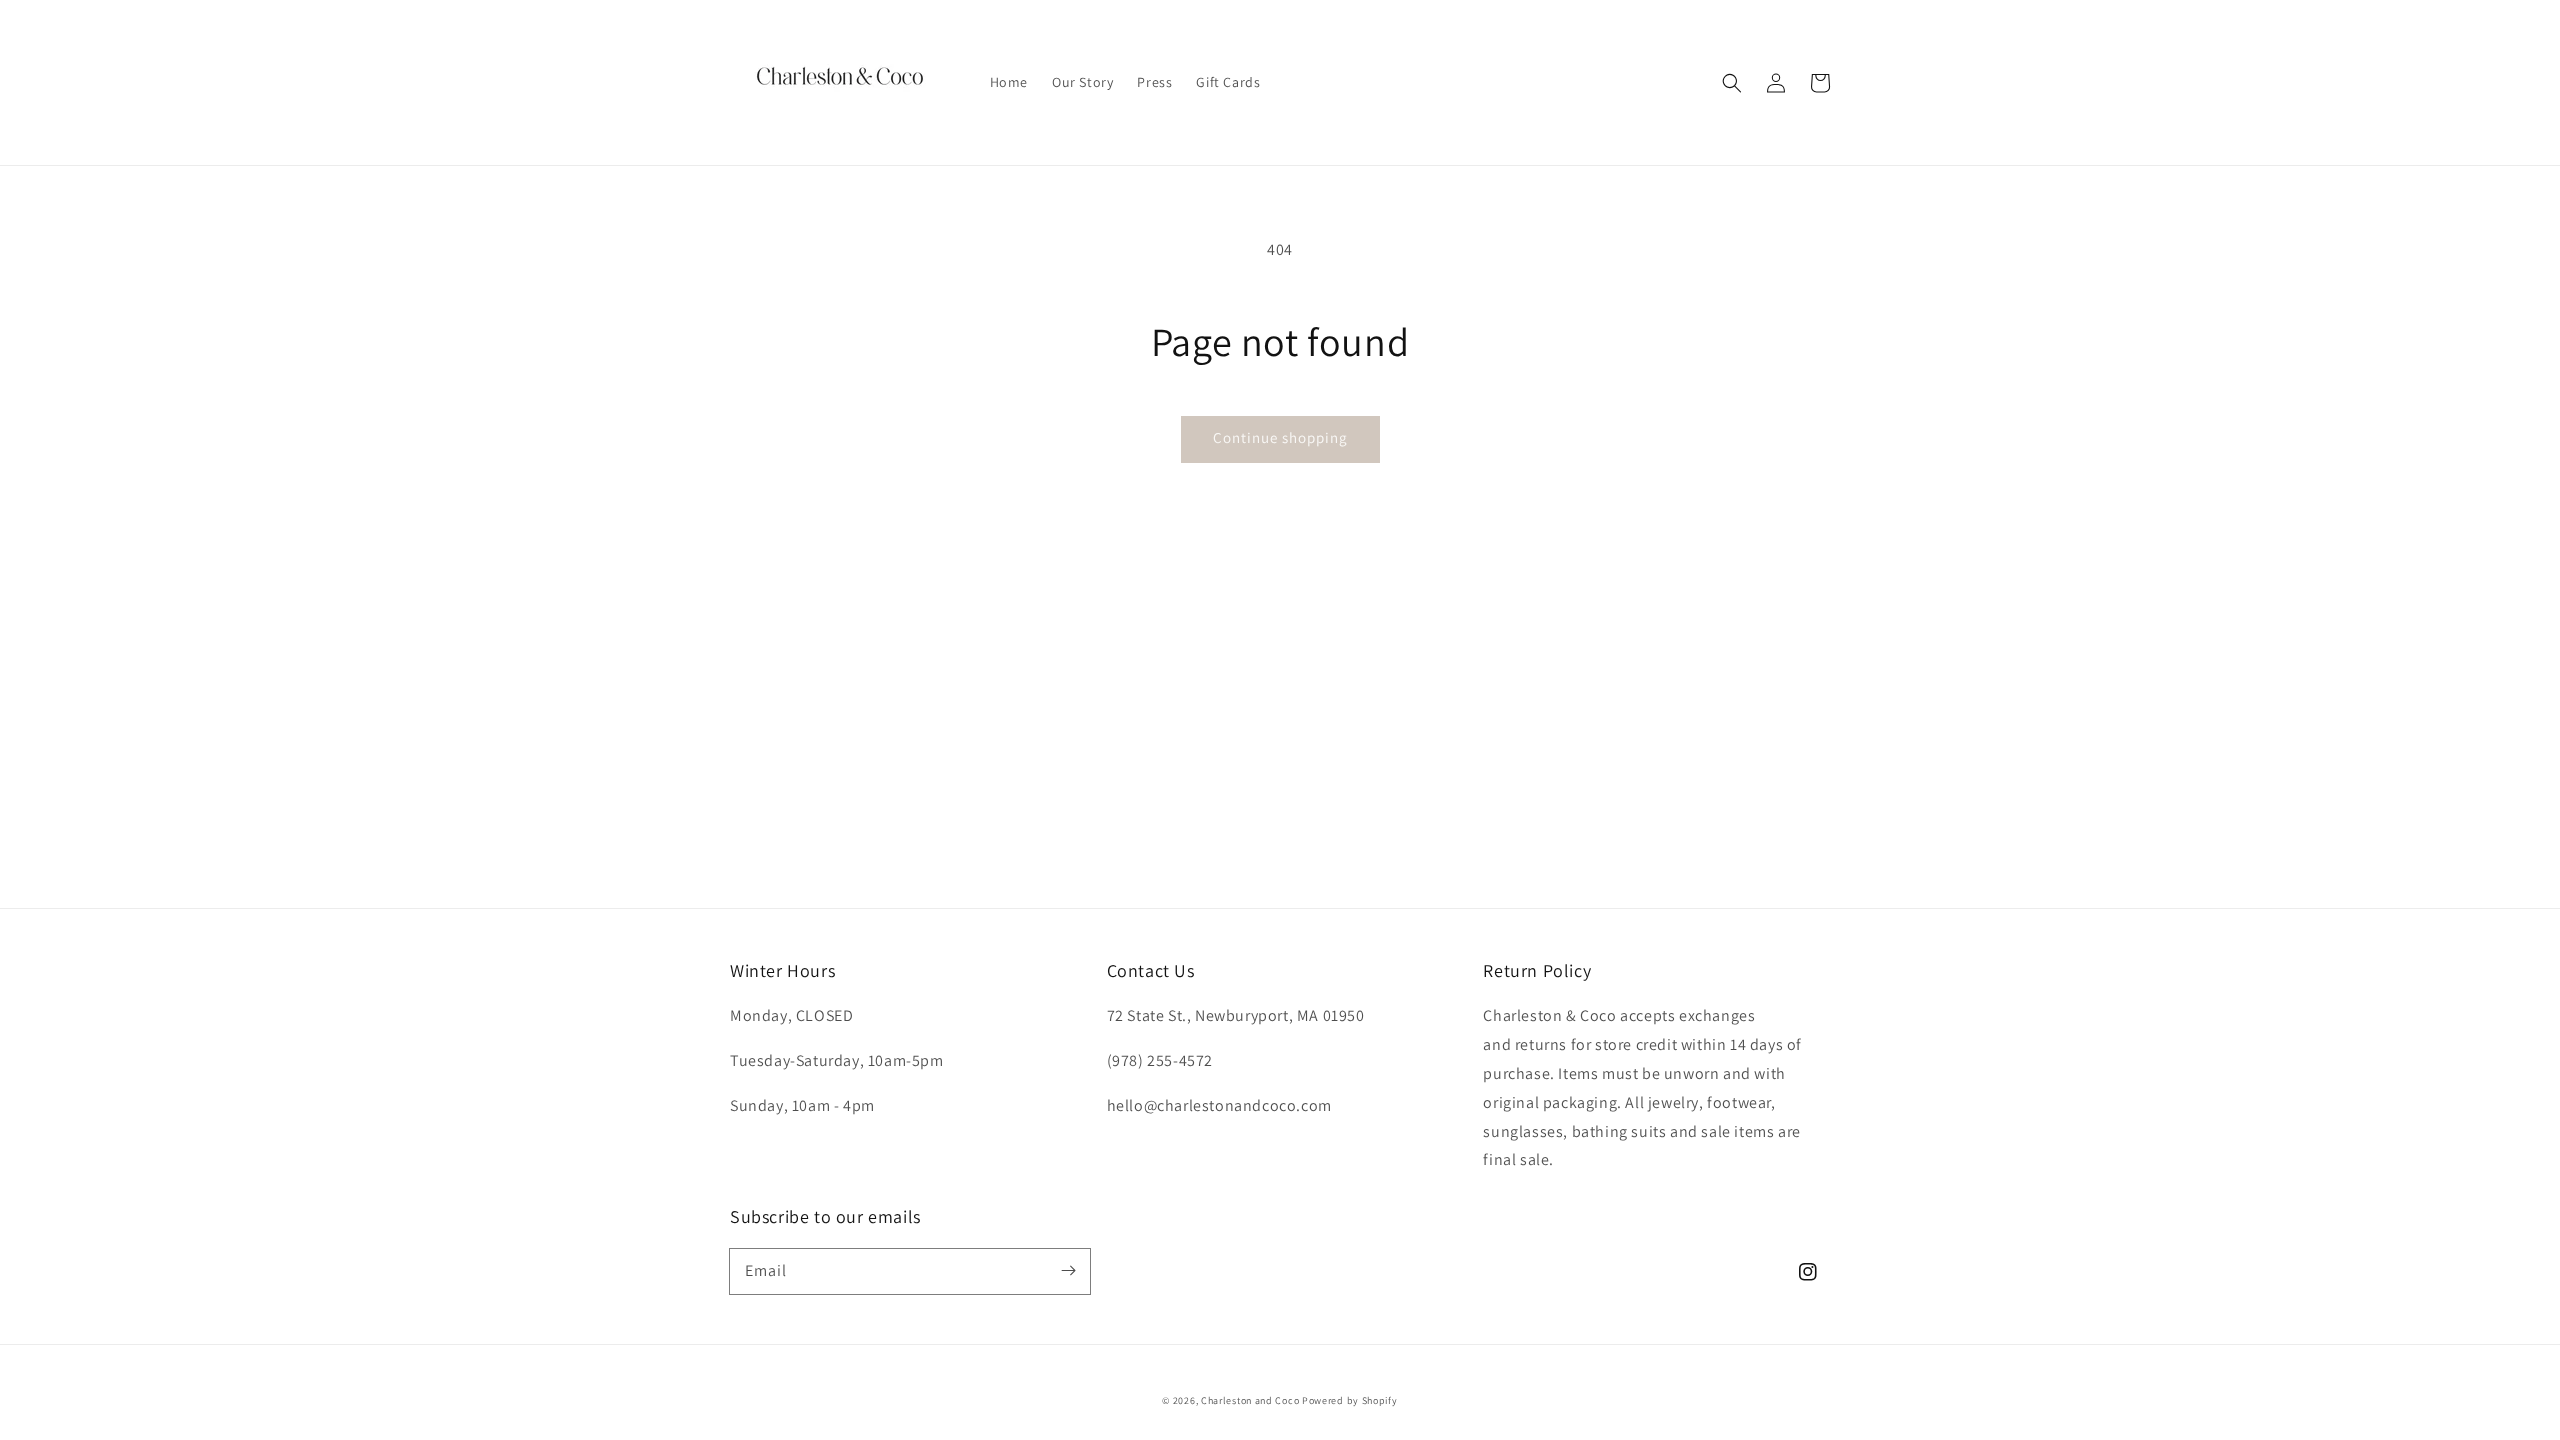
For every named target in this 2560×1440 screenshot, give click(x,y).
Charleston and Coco (1250, 1400)
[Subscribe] (1068, 1271)
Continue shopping (1280, 437)
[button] (1732, 83)
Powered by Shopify (1350, 1400)
